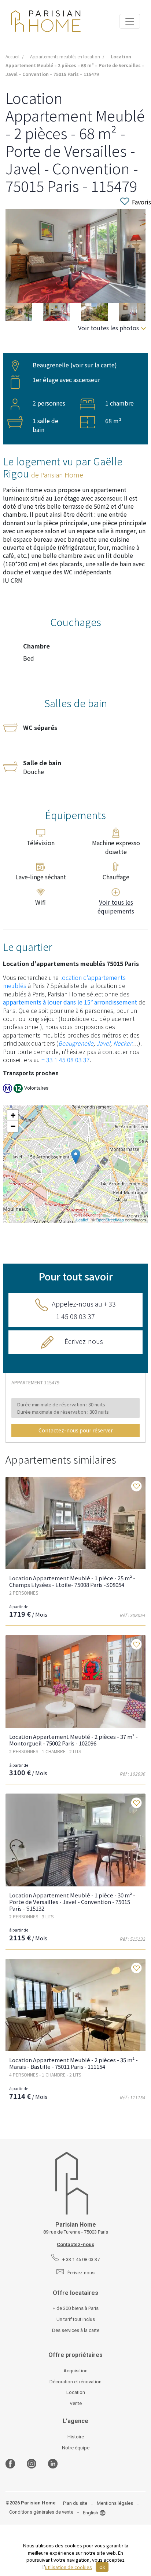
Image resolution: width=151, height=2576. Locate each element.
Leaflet (82, 1220)
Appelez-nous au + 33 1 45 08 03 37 (84, 1310)
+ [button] (13, 1115)
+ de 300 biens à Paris (76, 2308)
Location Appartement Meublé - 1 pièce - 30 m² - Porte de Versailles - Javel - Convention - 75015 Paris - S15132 (72, 1902)
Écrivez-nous (84, 1341)
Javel (103, 1043)
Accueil (12, 56)
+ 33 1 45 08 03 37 (66, 1060)
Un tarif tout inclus (76, 2319)
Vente (76, 2403)
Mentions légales (115, 2503)
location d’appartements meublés (64, 981)
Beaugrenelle (76, 1043)
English (91, 2513)
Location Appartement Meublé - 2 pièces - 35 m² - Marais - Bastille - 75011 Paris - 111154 (73, 2063)
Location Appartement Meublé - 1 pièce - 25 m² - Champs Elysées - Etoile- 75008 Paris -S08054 (72, 1581)
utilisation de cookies (69, 2567)
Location (76, 2392)
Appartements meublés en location (65, 56)
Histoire (76, 2437)
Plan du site (75, 2503)
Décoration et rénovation (75, 2382)
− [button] (13, 1126)
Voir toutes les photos (108, 328)
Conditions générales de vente (41, 2512)
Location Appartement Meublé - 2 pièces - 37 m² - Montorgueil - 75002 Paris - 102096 (73, 1740)
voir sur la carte (94, 365)
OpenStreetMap (110, 1220)
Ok (102, 2567)
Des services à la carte (76, 2330)
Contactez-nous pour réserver (76, 1430)
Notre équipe (76, 2448)
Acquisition (75, 2371)
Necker (123, 1043)
